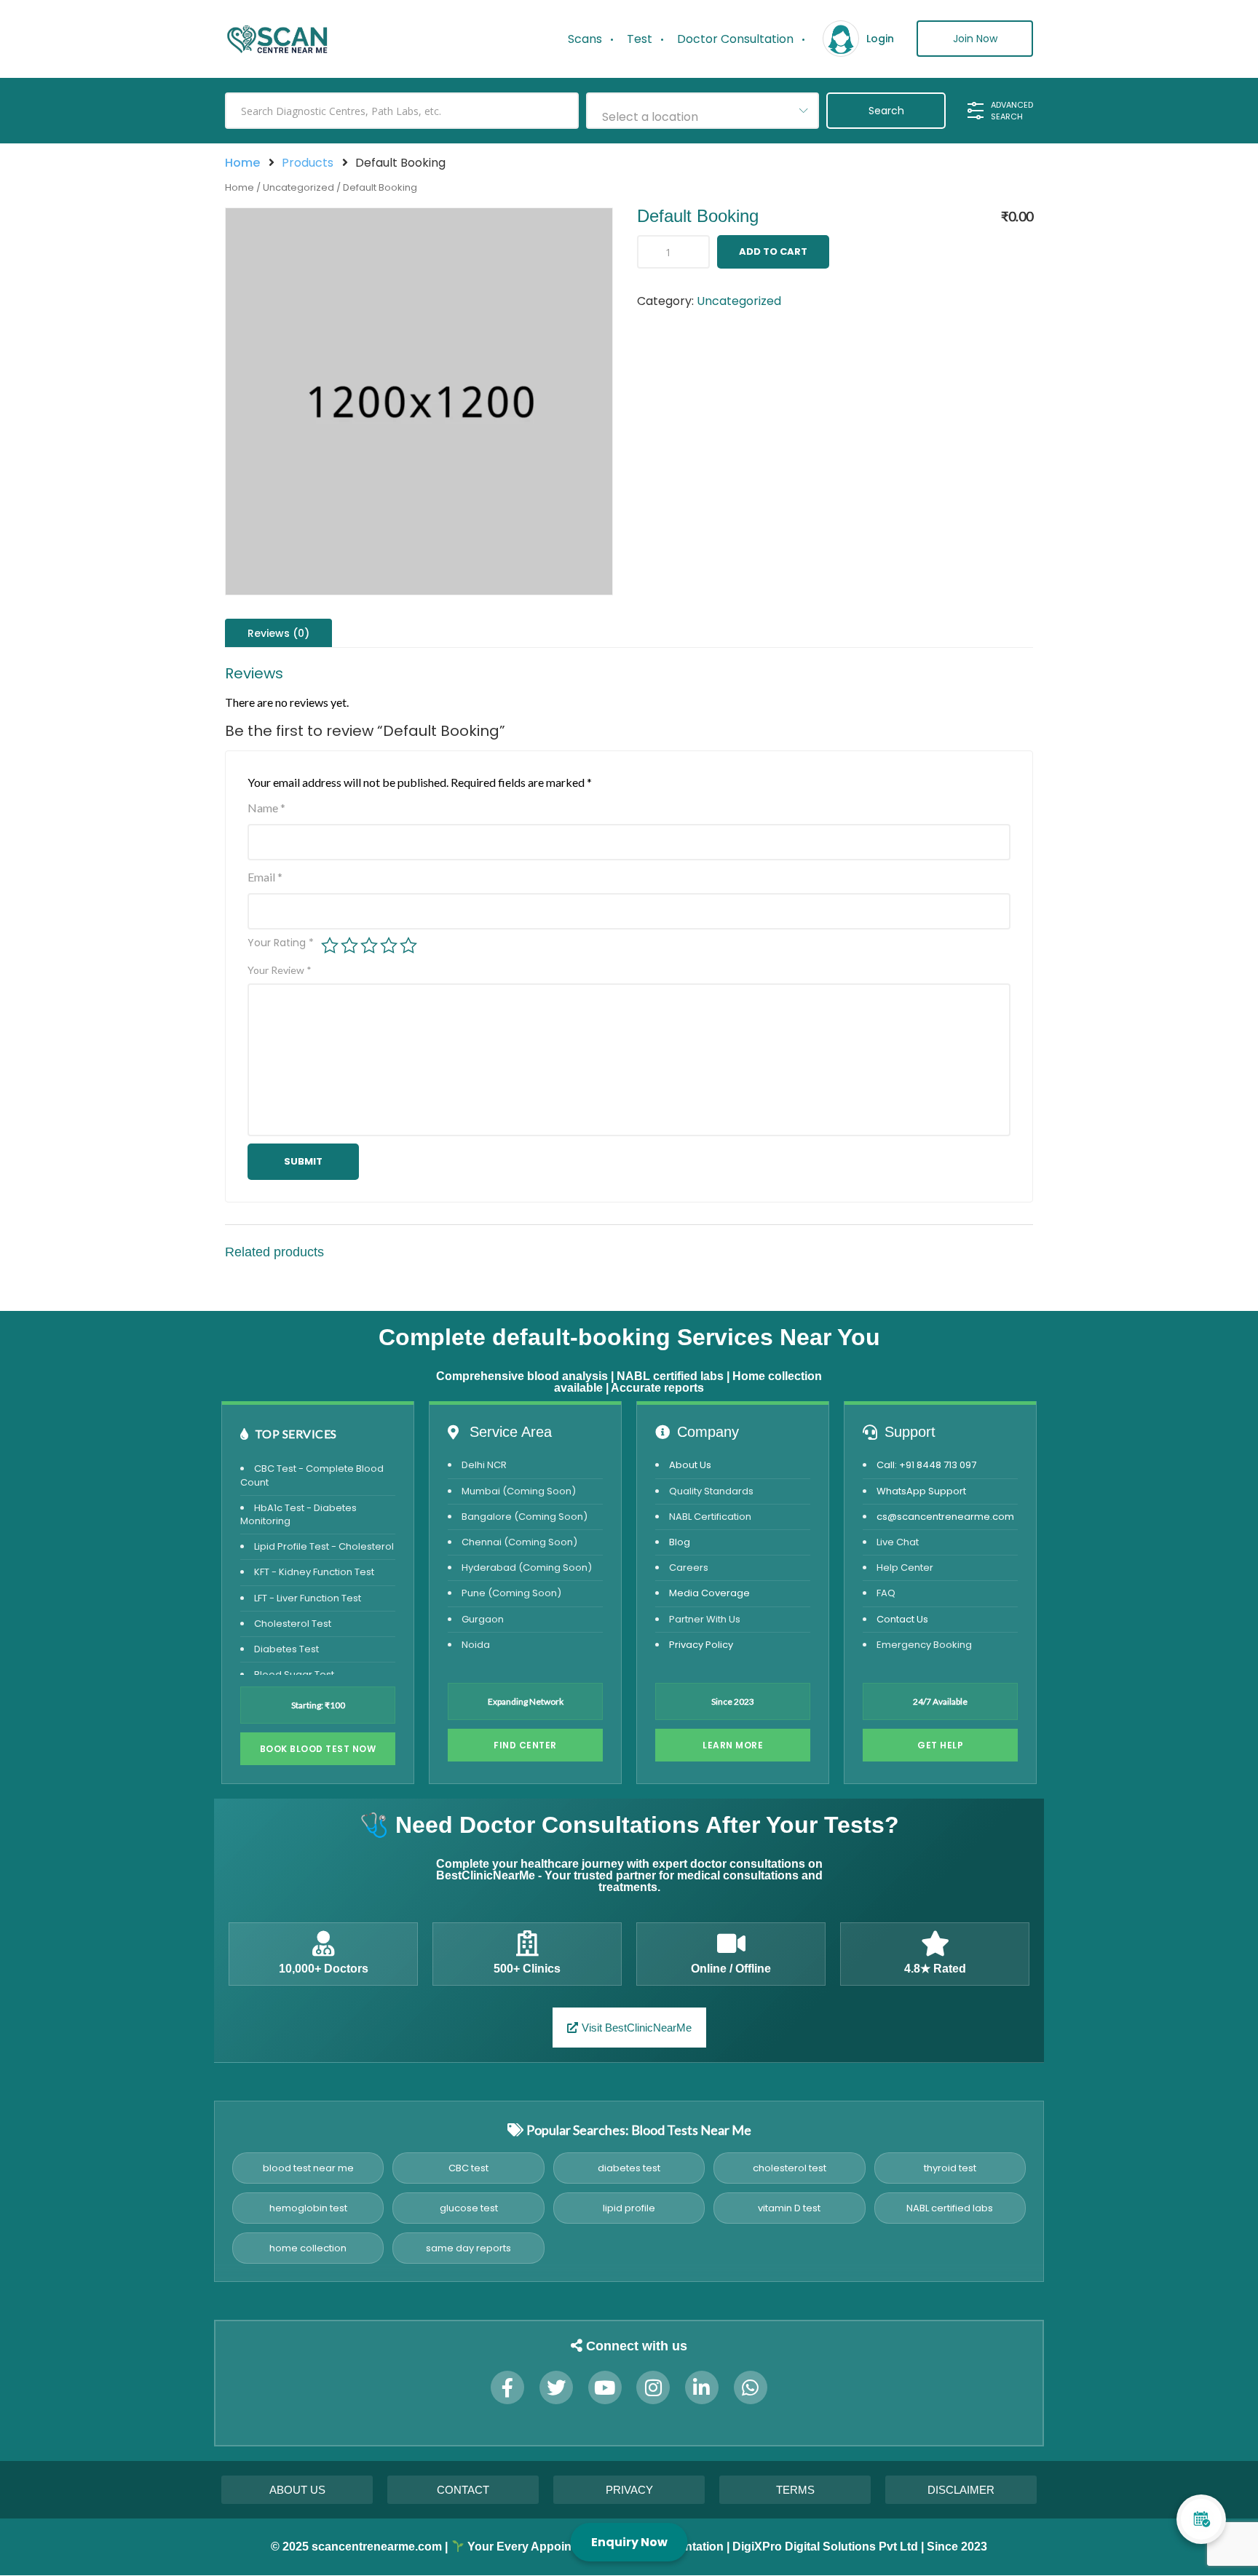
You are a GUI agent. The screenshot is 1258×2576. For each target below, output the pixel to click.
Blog (680, 1542)
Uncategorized (298, 187)
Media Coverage (709, 1593)
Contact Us (902, 1619)
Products (308, 163)
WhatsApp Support (921, 1491)
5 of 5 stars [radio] (408, 946)
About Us (690, 1465)
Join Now (975, 39)
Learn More (733, 1745)
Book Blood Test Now (318, 1749)
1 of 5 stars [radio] (330, 946)
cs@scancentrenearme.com (945, 1517)
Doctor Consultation (735, 39)
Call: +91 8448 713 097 (926, 1465)
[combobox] (703, 111)
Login (880, 39)
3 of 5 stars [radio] (369, 946)
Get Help (940, 1745)
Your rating (281, 943)
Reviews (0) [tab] (278, 633)
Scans (585, 39)
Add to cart (773, 251)
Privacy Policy (701, 1645)
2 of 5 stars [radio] (349, 946)
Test (640, 39)
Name (266, 808)
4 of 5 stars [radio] (389, 946)
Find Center (525, 1745)
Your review (280, 970)
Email (265, 877)
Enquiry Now (629, 2542)
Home (242, 163)
